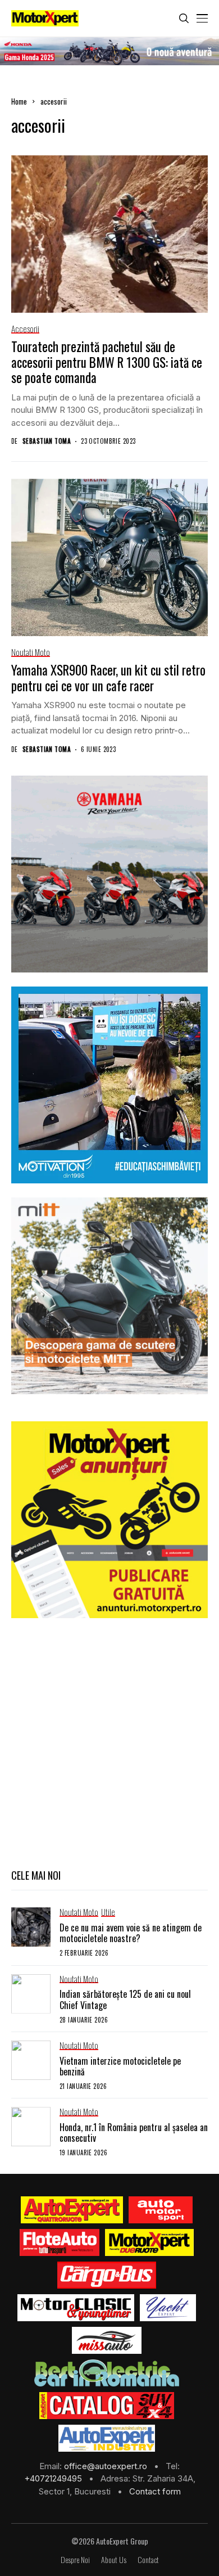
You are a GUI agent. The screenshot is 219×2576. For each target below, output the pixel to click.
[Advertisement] (109, 1742)
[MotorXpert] (149, 2242)
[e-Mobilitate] (107, 2373)
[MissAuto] (107, 2340)
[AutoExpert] (72, 2210)
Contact (148, 2560)
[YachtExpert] (168, 2308)
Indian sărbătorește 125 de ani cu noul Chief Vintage (125, 1999)
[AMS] (161, 2210)
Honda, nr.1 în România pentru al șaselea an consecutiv (134, 2133)
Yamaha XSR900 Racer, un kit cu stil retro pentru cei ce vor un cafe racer (108, 678)
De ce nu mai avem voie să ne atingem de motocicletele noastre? (131, 1933)
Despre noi (75, 2560)
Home (19, 101)
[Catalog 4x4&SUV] (107, 2406)
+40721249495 (54, 2478)
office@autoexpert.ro (107, 2466)
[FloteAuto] (60, 2242)
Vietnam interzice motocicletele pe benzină (120, 2066)
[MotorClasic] (76, 2308)
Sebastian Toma (47, 441)
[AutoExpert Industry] (106, 2438)
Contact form (155, 2491)
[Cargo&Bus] (106, 2275)
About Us (114, 2560)
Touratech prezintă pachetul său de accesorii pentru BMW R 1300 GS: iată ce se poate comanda (107, 362)
